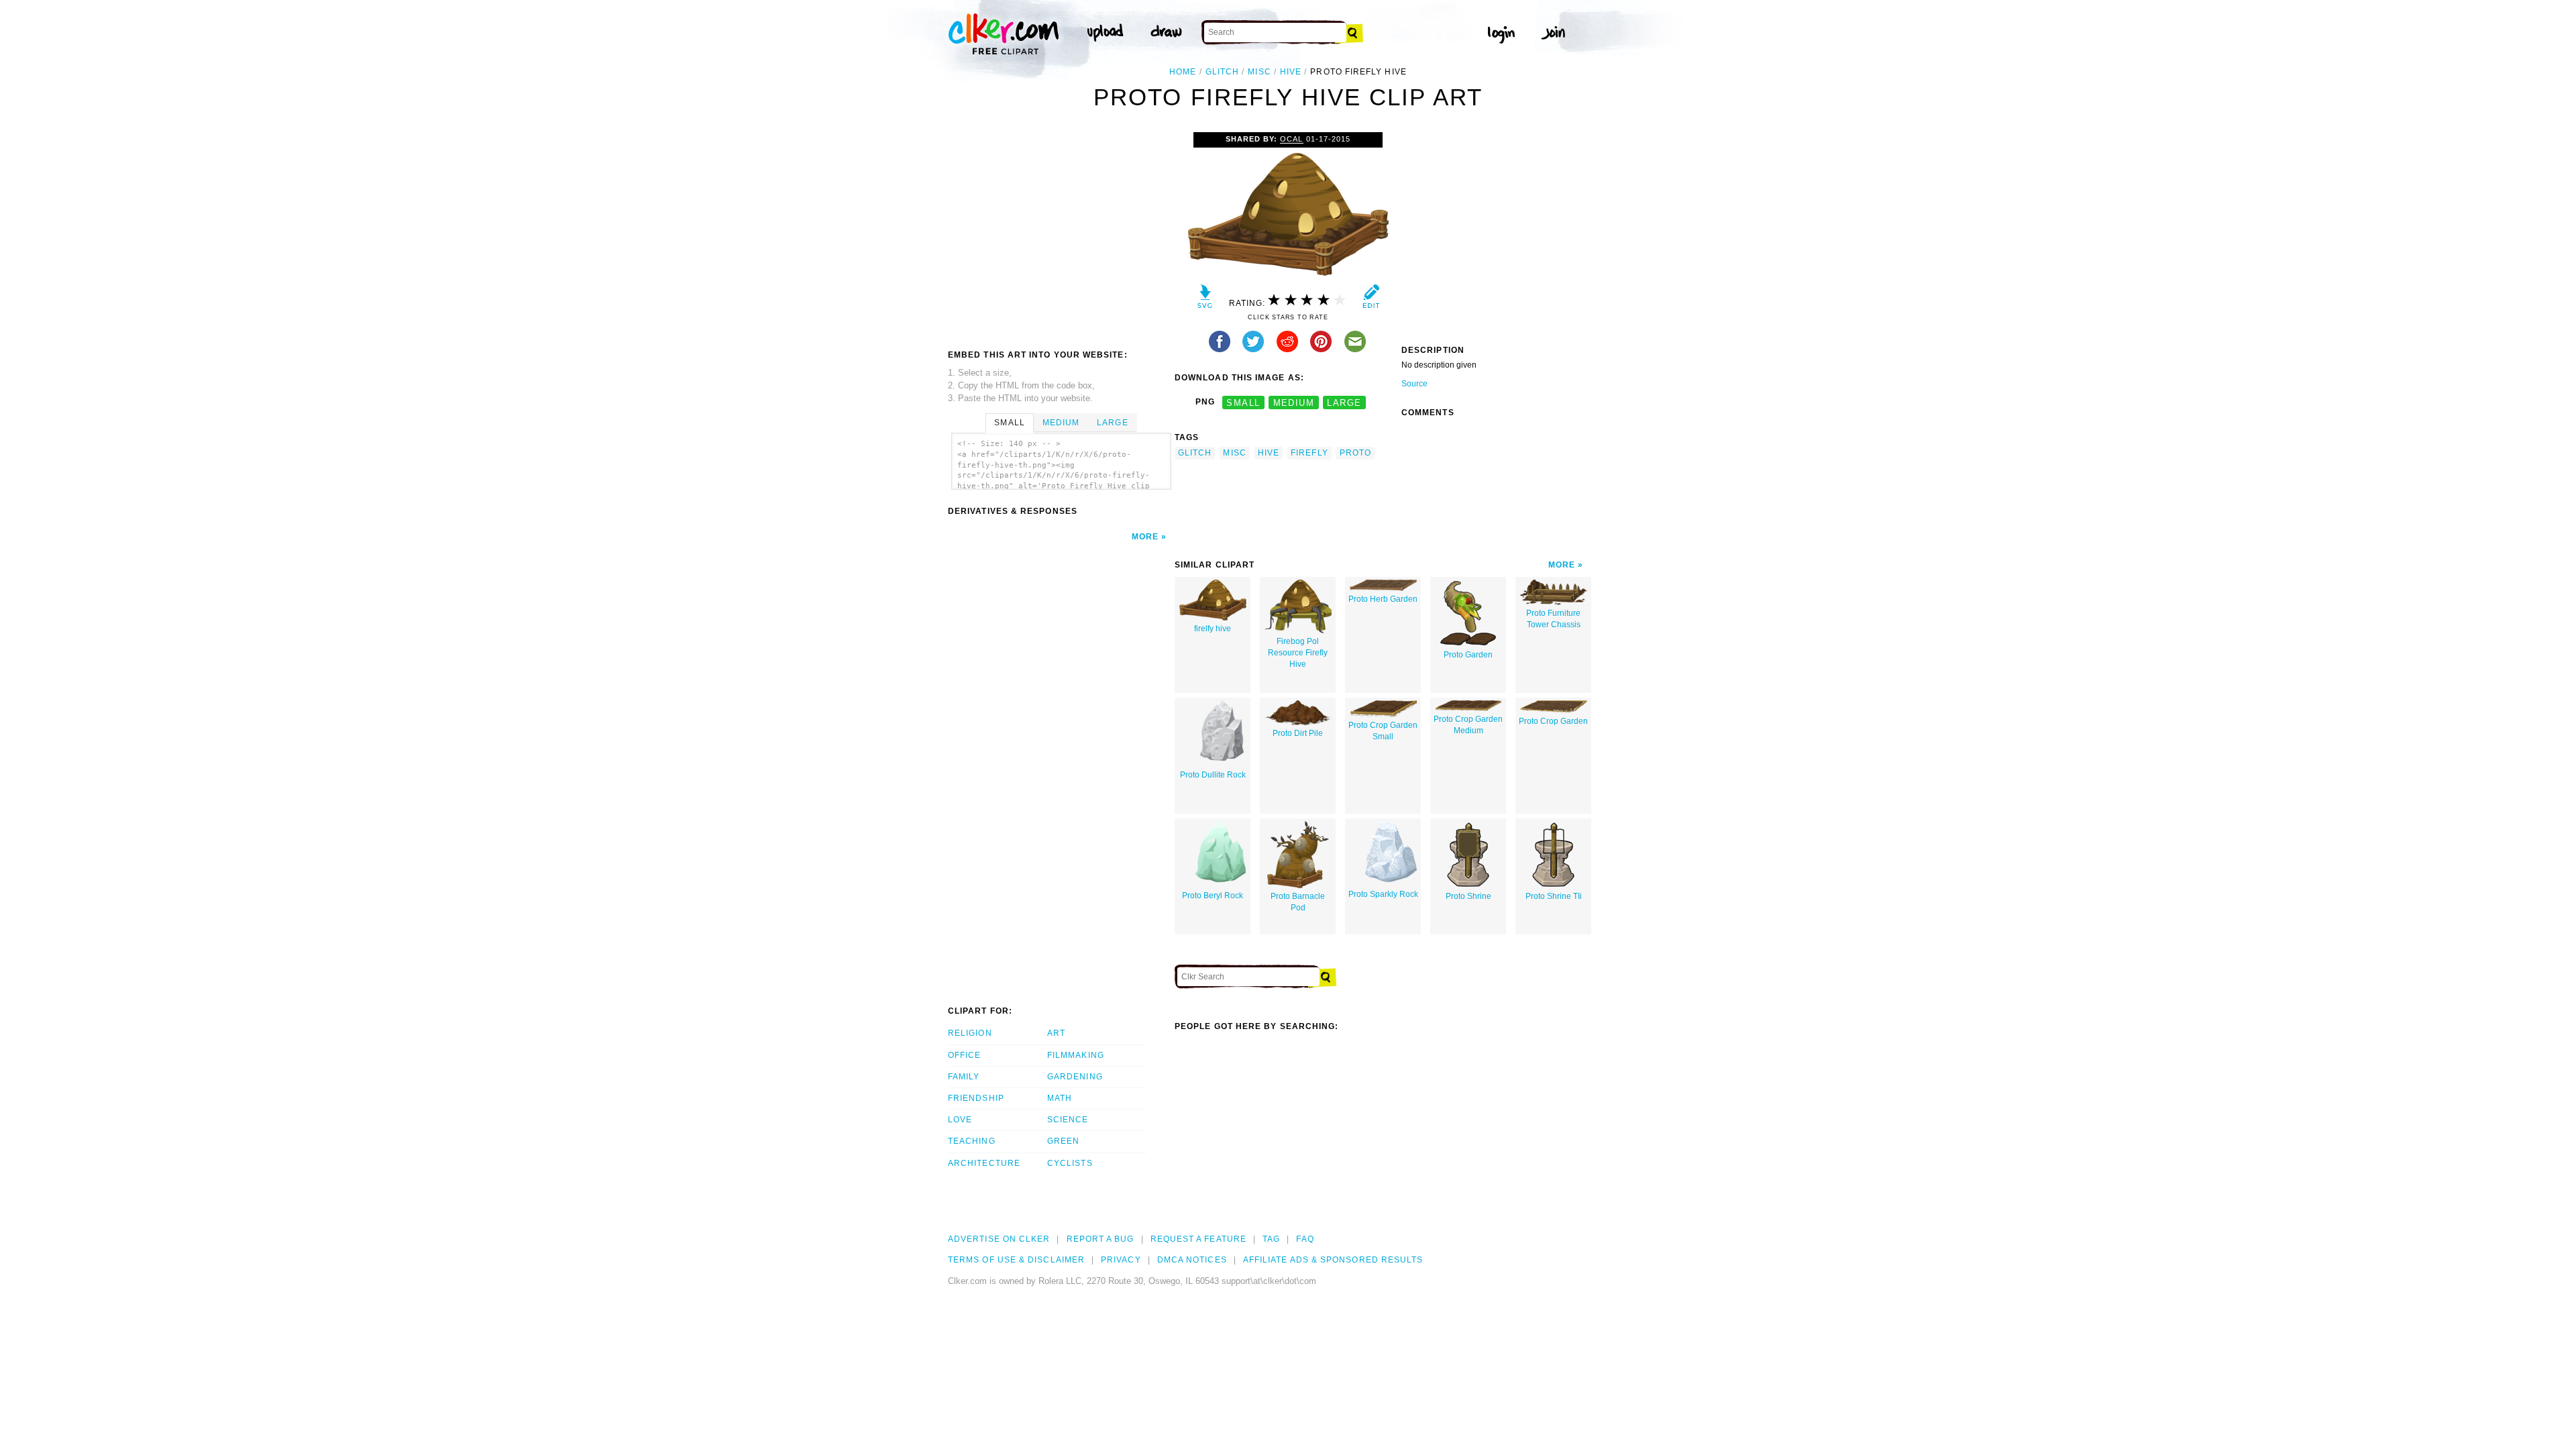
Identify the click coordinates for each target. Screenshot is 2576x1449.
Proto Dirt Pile (1298, 733)
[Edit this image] (1371, 300)
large (1344, 402)
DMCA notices (1192, 1260)
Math (1060, 1098)
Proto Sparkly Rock (1383, 894)
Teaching (972, 1141)
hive (1291, 72)
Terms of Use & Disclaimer (1016, 1260)
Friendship (976, 1098)
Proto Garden (1468, 655)
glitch (1222, 72)
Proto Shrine (1468, 896)
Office (964, 1055)
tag (1271, 1239)
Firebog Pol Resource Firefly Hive (1298, 653)
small (1243, 402)
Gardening (1075, 1077)
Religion (970, 1033)
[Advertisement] (1061, 233)
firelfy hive (1213, 629)
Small (1009, 423)
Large (1112, 423)
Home (1183, 72)
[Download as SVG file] (1205, 300)
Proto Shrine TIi (1554, 896)
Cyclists (1070, 1163)
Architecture (984, 1163)
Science (1068, 1120)
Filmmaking (1076, 1055)
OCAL (1291, 139)
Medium (1061, 423)
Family (964, 1077)
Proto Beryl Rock (1213, 896)
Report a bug (1101, 1239)
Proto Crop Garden (1553, 721)
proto (1355, 453)
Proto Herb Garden (1383, 599)
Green (1063, 1141)
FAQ (1305, 1239)
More (1145, 537)
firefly (1309, 453)
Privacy (1121, 1260)
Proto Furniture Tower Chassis (1553, 619)
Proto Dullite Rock (1213, 775)
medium (1294, 402)
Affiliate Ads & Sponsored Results (1333, 1260)
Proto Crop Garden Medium (1468, 725)
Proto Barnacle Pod (1298, 902)
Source (1414, 384)
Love (960, 1120)
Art (1056, 1033)
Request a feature (1198, 1239)
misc (1259, 72)
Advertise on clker (999, 1239)
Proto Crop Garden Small (1383, 731)
